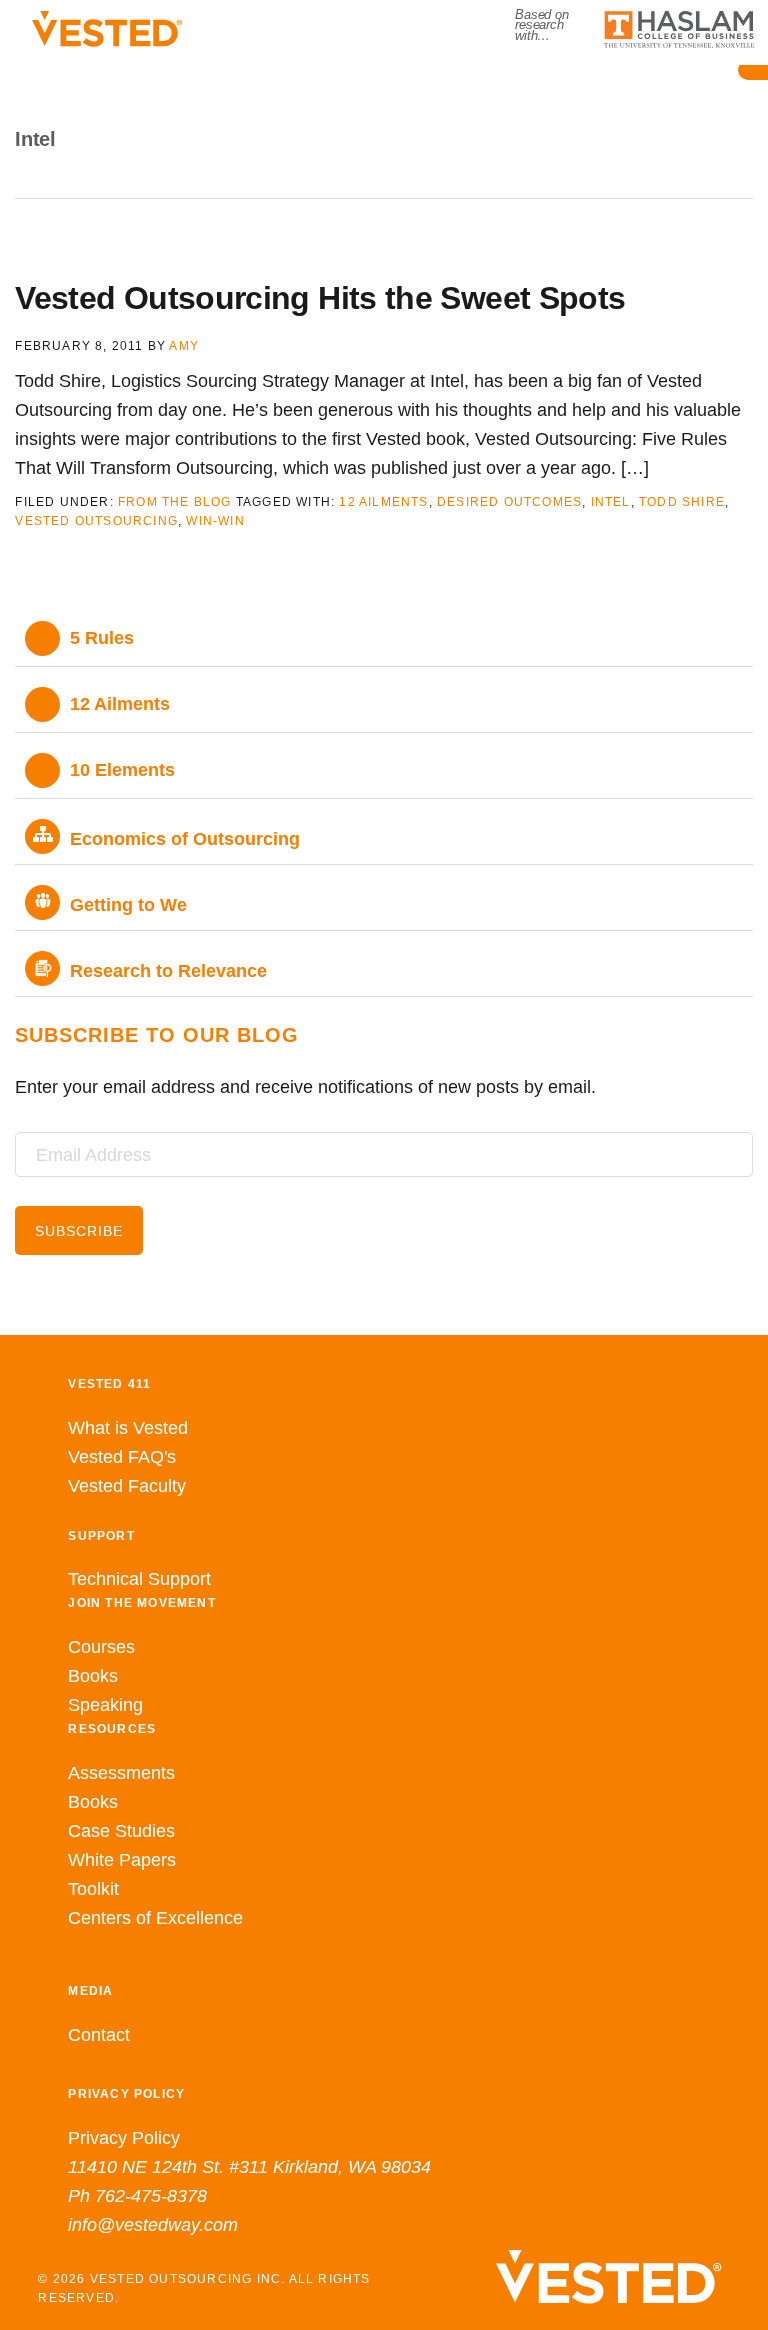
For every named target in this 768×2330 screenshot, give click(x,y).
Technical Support (139, 1579)
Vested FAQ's (122, 1457)
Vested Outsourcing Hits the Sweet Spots (320, 298)
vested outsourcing (96, 521)
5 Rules (102, 638)
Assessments (121, 1773)
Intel (611, 502)
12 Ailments (383, 502)
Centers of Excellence (155, 1918)
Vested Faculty (127, 1486)
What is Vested (128, 1428)
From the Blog (175, 502)
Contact (99, 2035)
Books (93, 1676)
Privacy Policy (124, 2138)
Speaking (105, 1705)
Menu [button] (384, 95)
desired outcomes (509, 502)
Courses (101, 1647)
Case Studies (121, 1831)
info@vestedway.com (153, 2225)
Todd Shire (682, 502)
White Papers (122, 1860)
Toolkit (93, 1889)
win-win (215, 521)
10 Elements (122, 770)
